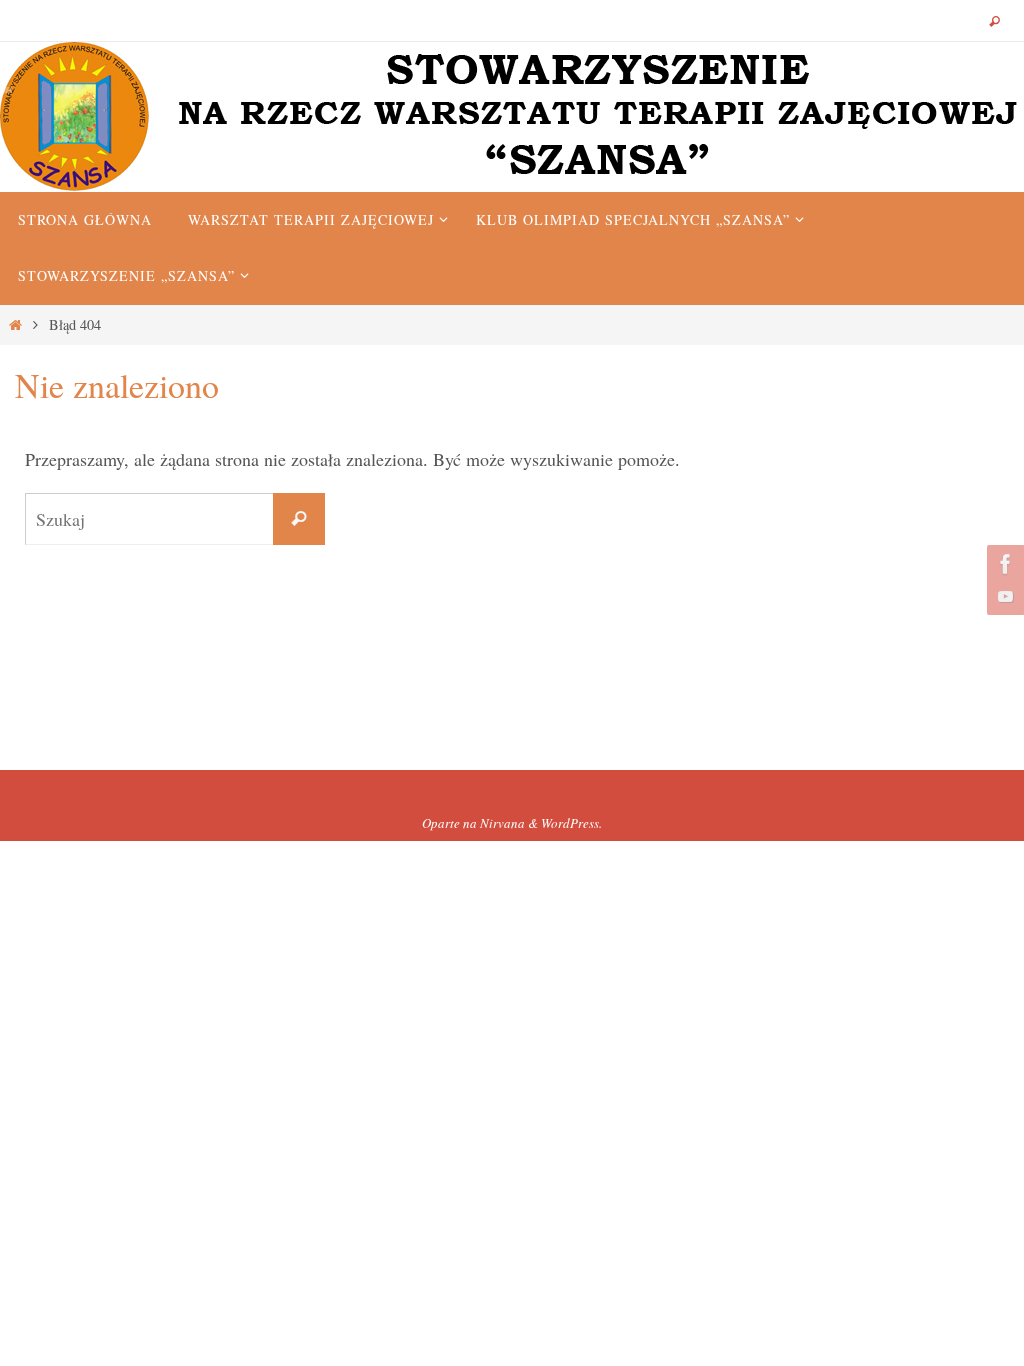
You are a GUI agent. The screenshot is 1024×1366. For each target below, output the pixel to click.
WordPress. (571, 823)
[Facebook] (1003, 564)
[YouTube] (1003, 596)
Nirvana (502, 823)
